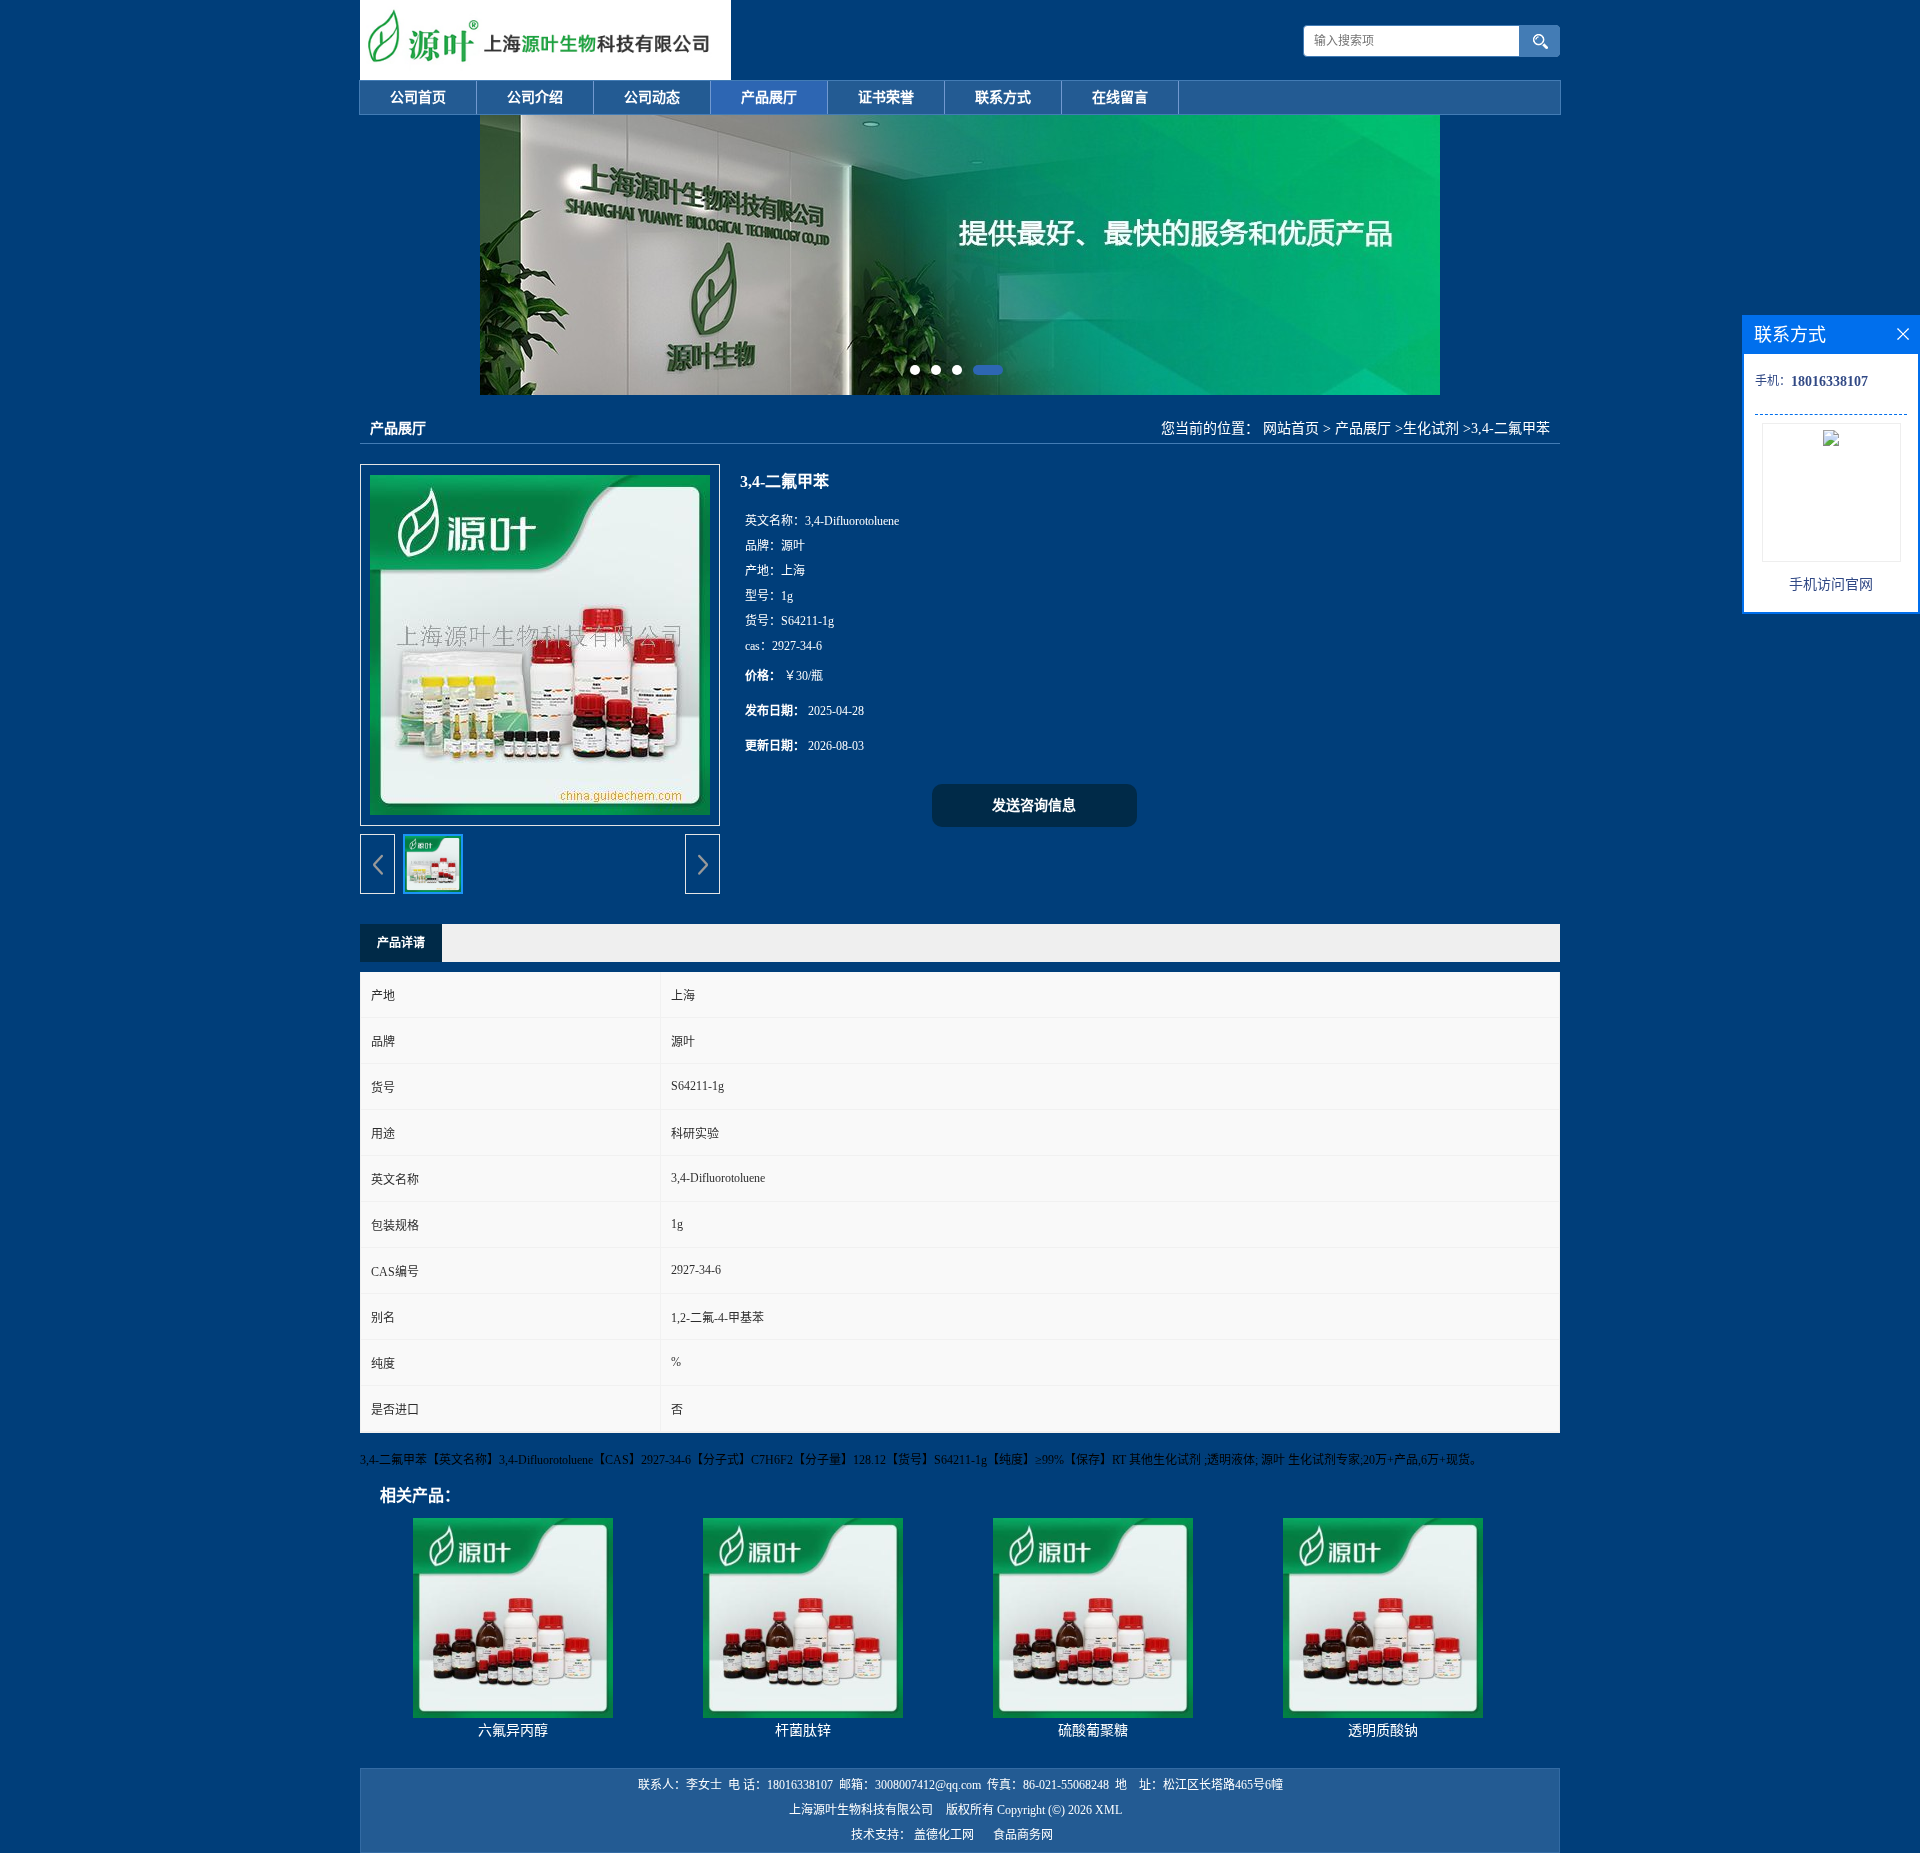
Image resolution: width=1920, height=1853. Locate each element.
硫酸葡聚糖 (1093, 1730)
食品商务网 (1023, 1835)
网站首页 (1291, 428)
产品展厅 (769, 97)
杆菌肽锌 (803, 1730)
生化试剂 (1431, 428)
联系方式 (1003, 97)
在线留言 (1120, 97)
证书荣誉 (886, 97)
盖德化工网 (944, 1835)
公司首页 (418, 97)
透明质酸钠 (1383, 1730)
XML (1108, 1810)
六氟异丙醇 (513, 1730)
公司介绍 (535, 97)
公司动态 (652, 97)
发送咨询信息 (1034, 805)
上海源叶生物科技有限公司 (861, 1810)
